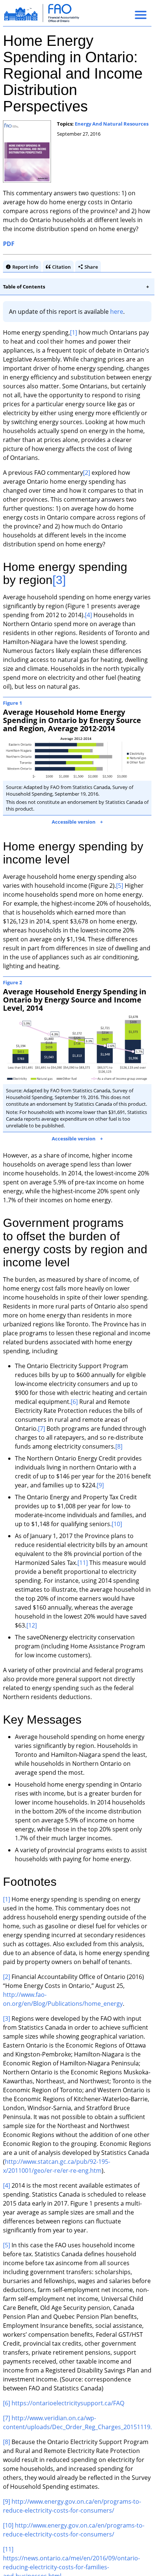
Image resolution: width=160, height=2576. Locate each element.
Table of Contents (24, 287)
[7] (41, 1429)
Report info (25, 267)
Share (91, 267)
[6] (74, 1402)
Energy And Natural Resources (112, 124)
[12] (32, 1625)
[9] (100, 1485)
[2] (87, 473)
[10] (117, 1524)
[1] (73, 332)
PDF (9, 244)
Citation (61, 267)
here (117, 312)
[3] (59, 580)
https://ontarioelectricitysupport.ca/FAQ (68, 2403)
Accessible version (74, 822)
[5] (120, 885)
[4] (88, 615)
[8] (119, 1446)
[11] (83, 1563)
